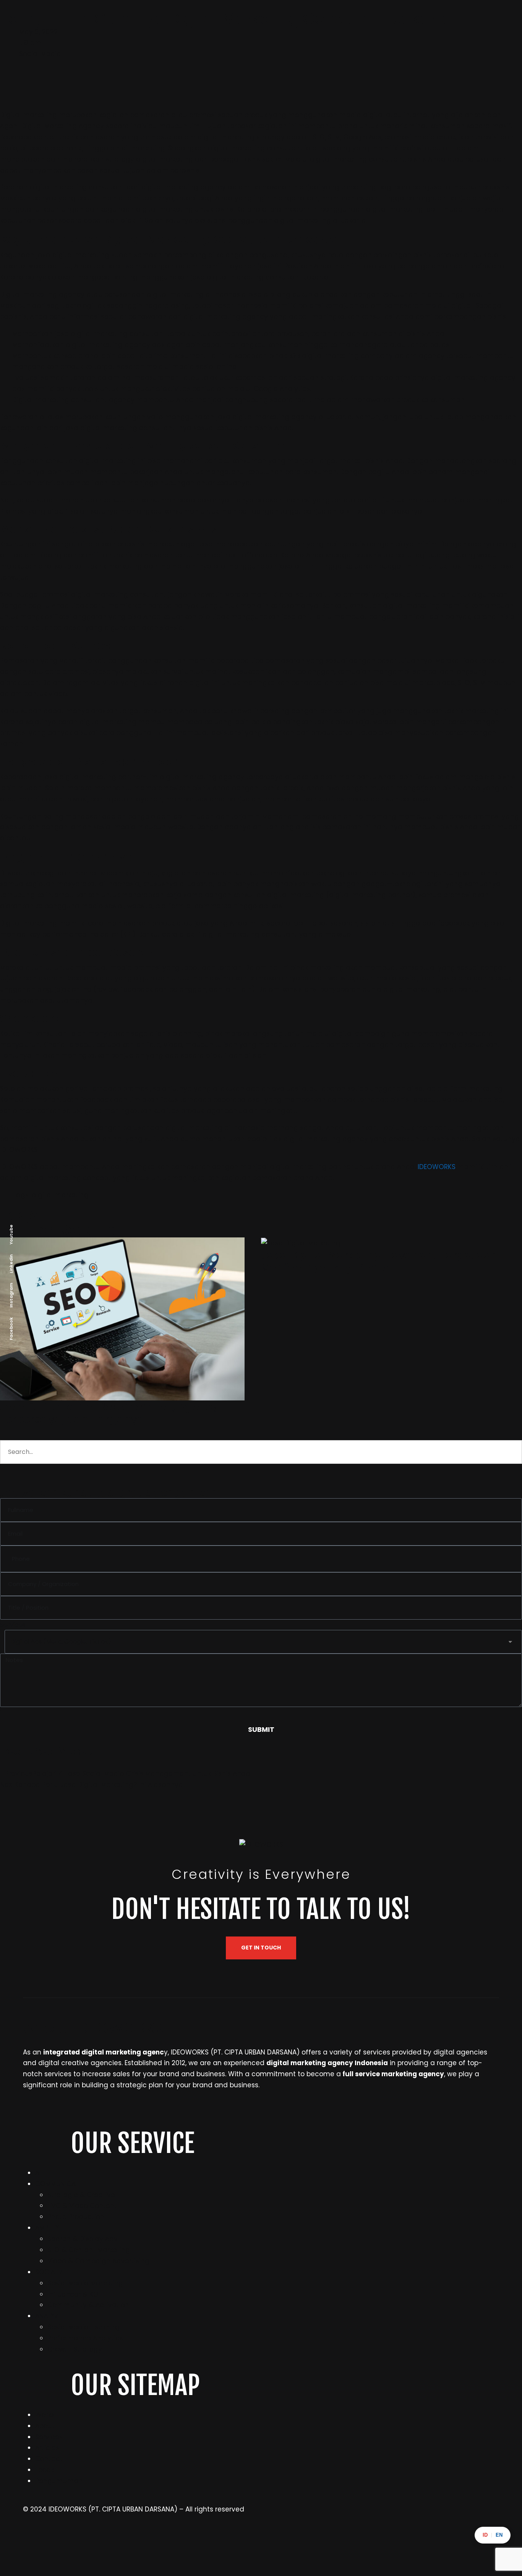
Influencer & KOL (74, 2294)
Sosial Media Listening (83, 2327)
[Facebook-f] (271, 2542)
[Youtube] (390, 2542)
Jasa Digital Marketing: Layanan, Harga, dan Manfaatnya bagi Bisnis (379, 1262)
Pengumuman (59, 2481)
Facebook (11, 1328)
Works (45, 2415)
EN (499, 2535)
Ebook (45, 2470)
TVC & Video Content (82, 2206)
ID (485, 2535)
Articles (47, 2448)
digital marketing (60, 1195)
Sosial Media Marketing (85, 2283)
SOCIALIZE (51, 2272)
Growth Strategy (75, 2349)
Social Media (40, 54)
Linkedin (11, 1263)
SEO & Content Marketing (89, 2250)
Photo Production (76, 2217)
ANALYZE (48, 2316)
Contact (49, 2459)
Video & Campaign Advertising (98, 2261)
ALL (40, 2173)
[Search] (17, 1476)
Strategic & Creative (81, 2195)
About (45, 2426)
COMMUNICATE (59, 2184)
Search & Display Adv (83, 2239)
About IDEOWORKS (93, 2028)
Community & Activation (88, 2305)
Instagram (11, 1295)
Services (49, 2437)
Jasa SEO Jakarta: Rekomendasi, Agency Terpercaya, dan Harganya (109, 1413)
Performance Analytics (85, 2338)
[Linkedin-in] (152, 2542)
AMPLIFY (47, 2228)
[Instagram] (32, 2542)
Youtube (11, 1234)
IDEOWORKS (437, 1167)
